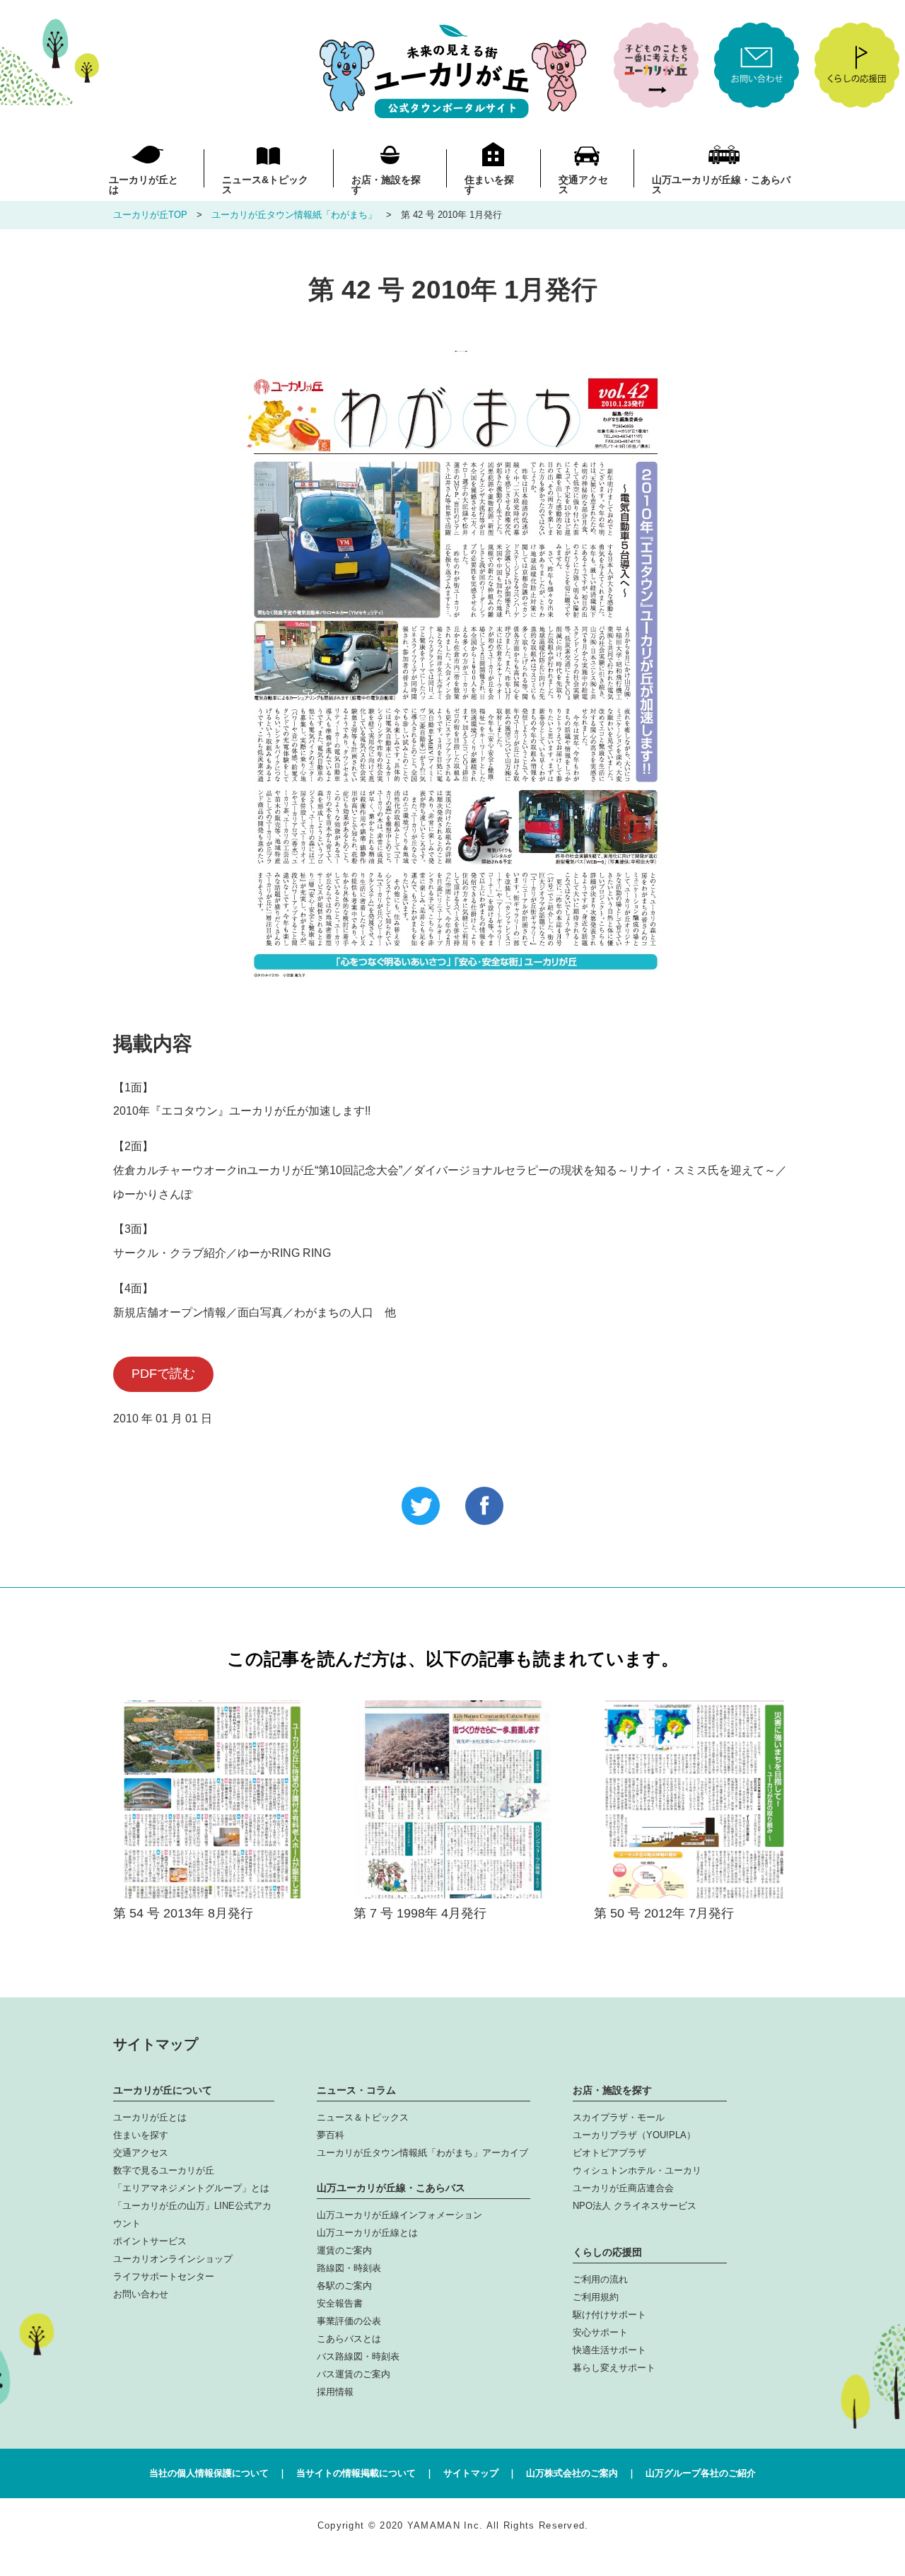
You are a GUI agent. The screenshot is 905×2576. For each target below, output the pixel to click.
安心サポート (600, 2332)
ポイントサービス (150, 2241)
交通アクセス (583, 184)
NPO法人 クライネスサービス (635, 2206)
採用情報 (335, 2392)
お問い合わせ (141, 2294)
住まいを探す (489, 184)
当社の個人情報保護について (209, 2473)
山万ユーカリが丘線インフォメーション (399, 2215)
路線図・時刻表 (349, 2268)
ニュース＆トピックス (363, 2117)
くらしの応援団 (607, 2252)
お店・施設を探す (386, 184)
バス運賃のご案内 (354, 2374)
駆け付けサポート (609, 2315)
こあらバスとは (349, 2339)
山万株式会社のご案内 (572, 2473)
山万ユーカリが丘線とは (367, 2233)
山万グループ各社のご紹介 (701, 2473)
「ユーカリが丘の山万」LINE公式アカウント (192, 2215)
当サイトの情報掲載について (356, 2473)
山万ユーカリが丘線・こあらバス (721, 184)
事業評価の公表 (349, 2321)
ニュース (265, 184)
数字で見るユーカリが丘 (164, 2170)
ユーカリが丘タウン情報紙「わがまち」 (294, 215)
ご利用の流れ (600, 2279)
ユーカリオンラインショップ (173, 2259)
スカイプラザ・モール (619, 2117)
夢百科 (331, 2135)
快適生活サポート (609, 2350)
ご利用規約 (596, 2297)
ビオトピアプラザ (609, 2153)
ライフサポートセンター (164, 2276)
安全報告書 (340, 2303)
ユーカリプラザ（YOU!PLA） (634, 2135)
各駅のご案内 (344, 2286)
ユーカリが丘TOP (150, 215)
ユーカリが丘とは (144, 184)
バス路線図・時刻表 (358, 2356)
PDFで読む (163, 1374)
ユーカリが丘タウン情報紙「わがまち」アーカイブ (422, 2153)
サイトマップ (471, 2473)
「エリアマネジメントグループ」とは (191, 2188)
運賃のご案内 (344, 2250)
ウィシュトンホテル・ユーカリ (637, 2170)
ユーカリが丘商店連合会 (623, 2188)
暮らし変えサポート (614, 2368)
